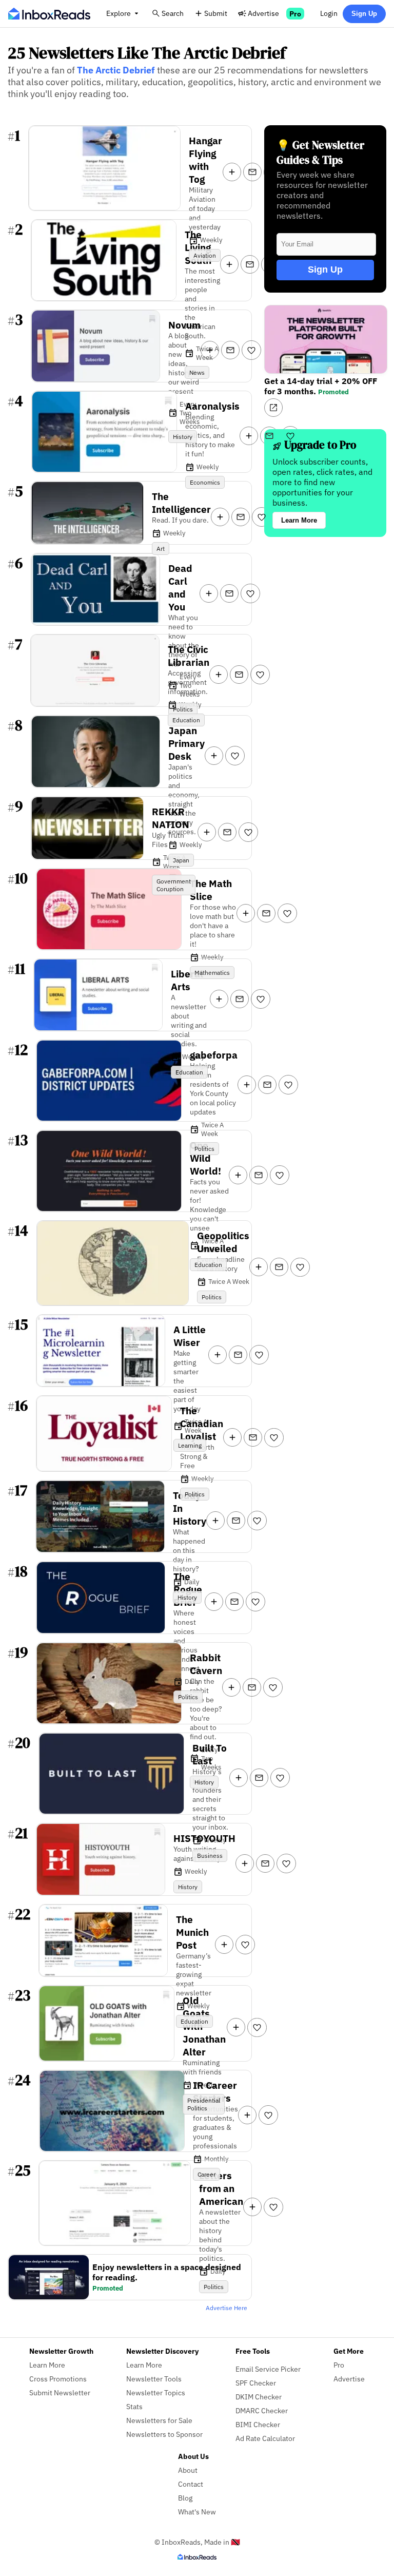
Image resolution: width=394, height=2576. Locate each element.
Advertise (263, 13)
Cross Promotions (58, 2379)
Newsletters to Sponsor (164, 2434)
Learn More (299, 520)
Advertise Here (226, 2308)
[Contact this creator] (252, 172)
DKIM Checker (259, 2397)
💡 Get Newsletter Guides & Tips (320, 152)
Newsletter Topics (156, 2392)
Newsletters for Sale (159, 2420)
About (188, 2470)
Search (173, 13)
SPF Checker (256, 2383)
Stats (134, 2406)
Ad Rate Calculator (265, 2438)
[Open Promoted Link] (273, 408)
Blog (185, 2498)
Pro (295, 14)
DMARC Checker (262, 2410)
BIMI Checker (258, 2424)
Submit (216, 13)
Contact (191, 2484)
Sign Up (364, 14)
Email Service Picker (268, 2369)
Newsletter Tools (154, 2379)
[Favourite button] (273, 172)
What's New (197, 2512)
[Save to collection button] (232, 172)
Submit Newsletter (60, 2392)
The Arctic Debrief (116, 70)
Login (329, 13)
